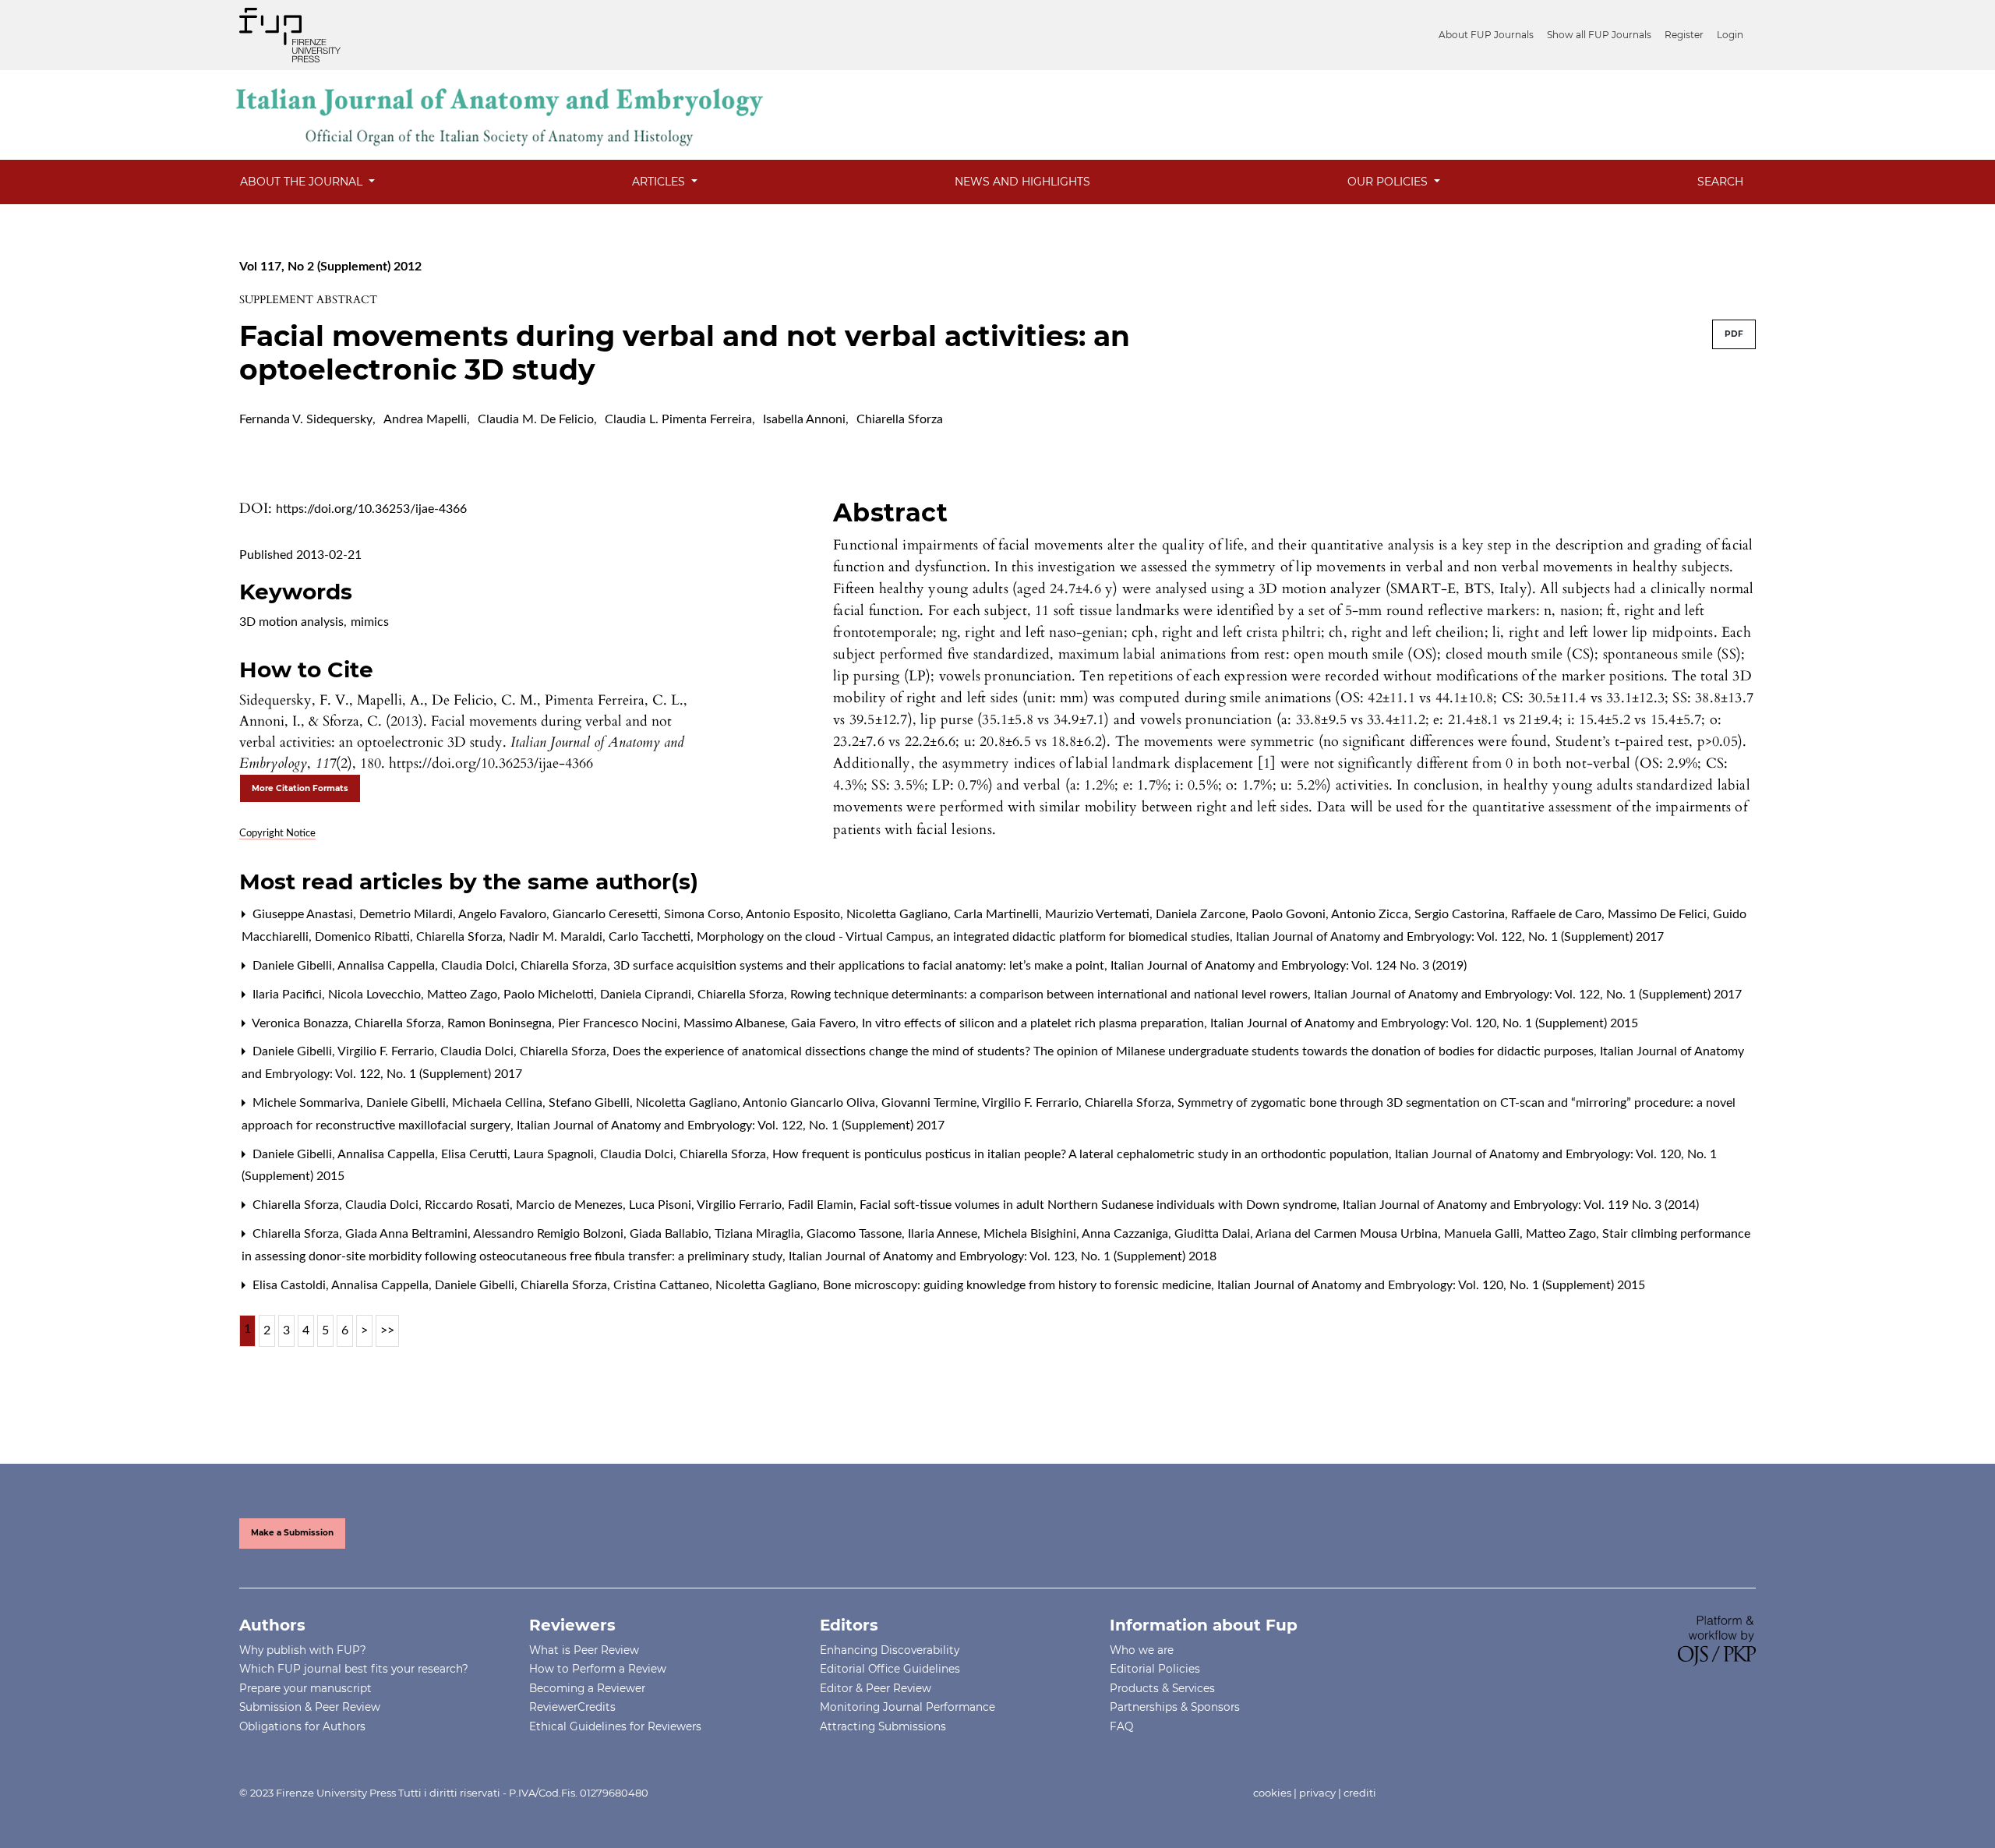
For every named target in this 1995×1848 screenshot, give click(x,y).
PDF (1734, 334)
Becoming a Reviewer (587, 1688)
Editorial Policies (1155, 1669)
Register (1684, 35)
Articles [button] (660, 182)
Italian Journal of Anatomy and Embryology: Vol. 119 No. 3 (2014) (1521, 1205)
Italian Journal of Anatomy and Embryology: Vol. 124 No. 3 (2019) (1289, 966)
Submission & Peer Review (310, 1707)
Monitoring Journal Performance (907, 1707)
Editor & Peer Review (876, 1688)
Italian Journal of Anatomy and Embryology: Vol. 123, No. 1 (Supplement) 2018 (1003, 1256)
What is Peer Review (584, 1650)
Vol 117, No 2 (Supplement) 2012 (330, 267)
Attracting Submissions (883, 1726)
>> (387, 1330)
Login (1730, 35)
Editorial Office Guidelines (890, 1669)
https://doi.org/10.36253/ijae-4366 (371, 509)
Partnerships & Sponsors (1175, 1707)
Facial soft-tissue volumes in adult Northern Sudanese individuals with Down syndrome (1100, 1205)
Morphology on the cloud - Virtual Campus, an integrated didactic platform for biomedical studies (965, 937)
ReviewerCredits (572, 1707)
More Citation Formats (300, 788)
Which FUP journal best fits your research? (354, 1669)
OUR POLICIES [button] (1389, 182)
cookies (1272, 1793)
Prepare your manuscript (305, 1688)
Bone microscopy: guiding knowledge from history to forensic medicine (1019, 1285)
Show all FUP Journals (1599, 35)
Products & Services (1162, 1688)
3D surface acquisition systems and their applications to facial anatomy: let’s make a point (860, 966)
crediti (1360, 1793)
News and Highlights (1022, 182)
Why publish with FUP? (303, 1650)
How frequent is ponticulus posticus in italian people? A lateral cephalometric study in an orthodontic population (1082, 1154)
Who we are (1142, 1650)
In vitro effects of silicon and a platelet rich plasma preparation (1035, 1023)
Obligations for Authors (302, 1726)
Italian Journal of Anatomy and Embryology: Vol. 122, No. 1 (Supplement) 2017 (1450, 937)
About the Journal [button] (303, 182)
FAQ (1121, 1726)
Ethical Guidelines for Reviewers (615, 1726)
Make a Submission (292, 1533)
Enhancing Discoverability (890, 1650)
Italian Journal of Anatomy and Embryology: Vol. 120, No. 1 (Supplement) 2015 (1424, 1023)
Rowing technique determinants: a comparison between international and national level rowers (1050, 995)
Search (1720, 182)
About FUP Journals (1486, 35)
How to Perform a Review (598, 1669)
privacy (1317, 1793)
